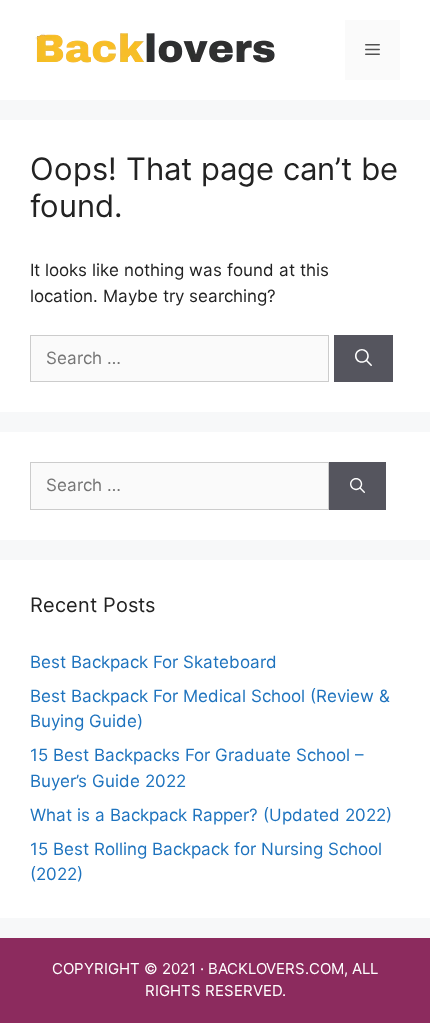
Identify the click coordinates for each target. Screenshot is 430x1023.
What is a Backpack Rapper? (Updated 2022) (211, 815)
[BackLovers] (155, 49)
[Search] (363, 359)
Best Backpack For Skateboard (153, 662)
